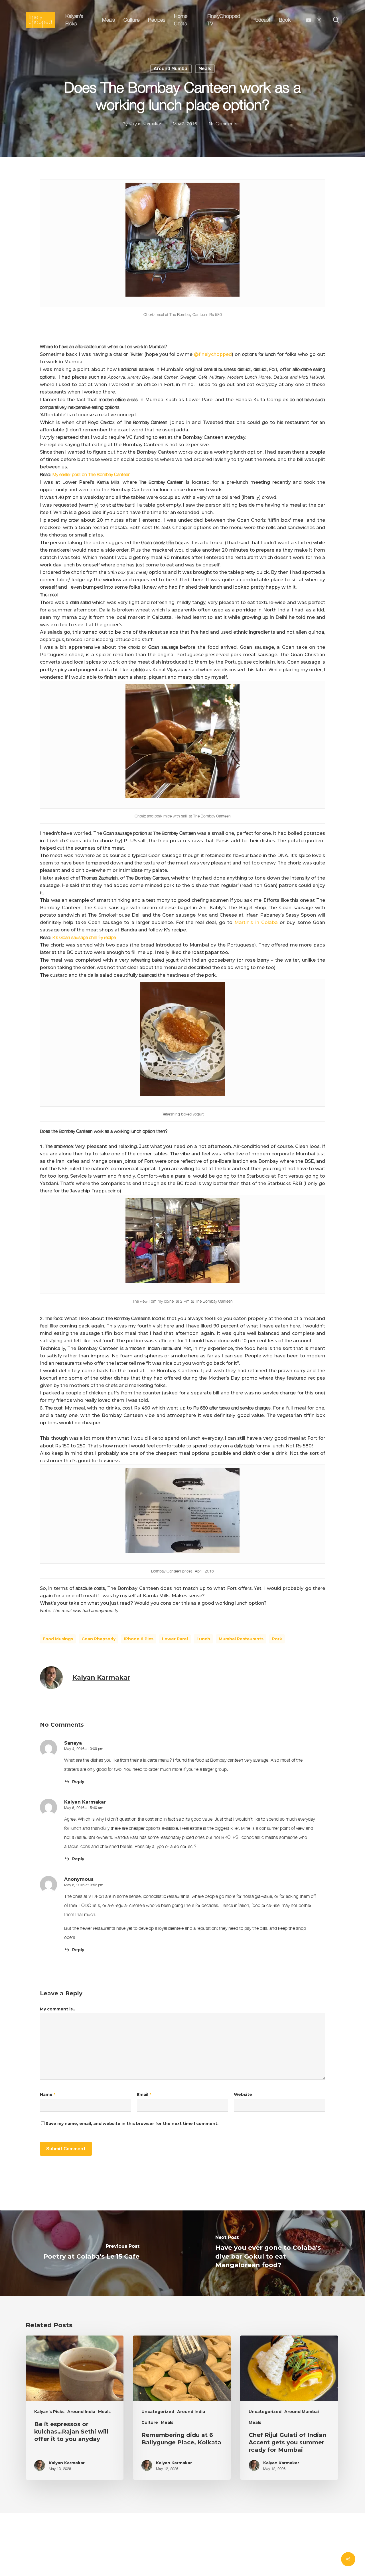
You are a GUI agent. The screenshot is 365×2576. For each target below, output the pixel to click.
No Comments (223, 124)
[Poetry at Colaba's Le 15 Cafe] (91, 2253)
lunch (203, 1639)
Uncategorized (158, 2412)
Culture (150, 2422)
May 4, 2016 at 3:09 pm (84, 1749)
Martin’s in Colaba (256, 922)
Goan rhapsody (99, 1639)
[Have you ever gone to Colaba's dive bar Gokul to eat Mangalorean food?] (274, 2253)
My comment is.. (57, 2009)
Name (48, 2094)
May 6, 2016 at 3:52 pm (84, 1885)
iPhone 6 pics (139, 1639)
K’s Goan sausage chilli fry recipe (84, 937)
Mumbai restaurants (241, 1639)
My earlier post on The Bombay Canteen (92, 474)
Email (144, 2094)
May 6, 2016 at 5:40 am (84, 1808)
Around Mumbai (171, 69)
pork (277, 1639)
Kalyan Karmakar (145, 124)
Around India (81, 2412)
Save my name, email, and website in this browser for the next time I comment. (132, 2124)
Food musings (58, 1639)
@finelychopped (213, 354)
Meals (205, 69)
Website (243, 2094)
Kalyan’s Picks (49, 2412)
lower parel (175, 1639)
